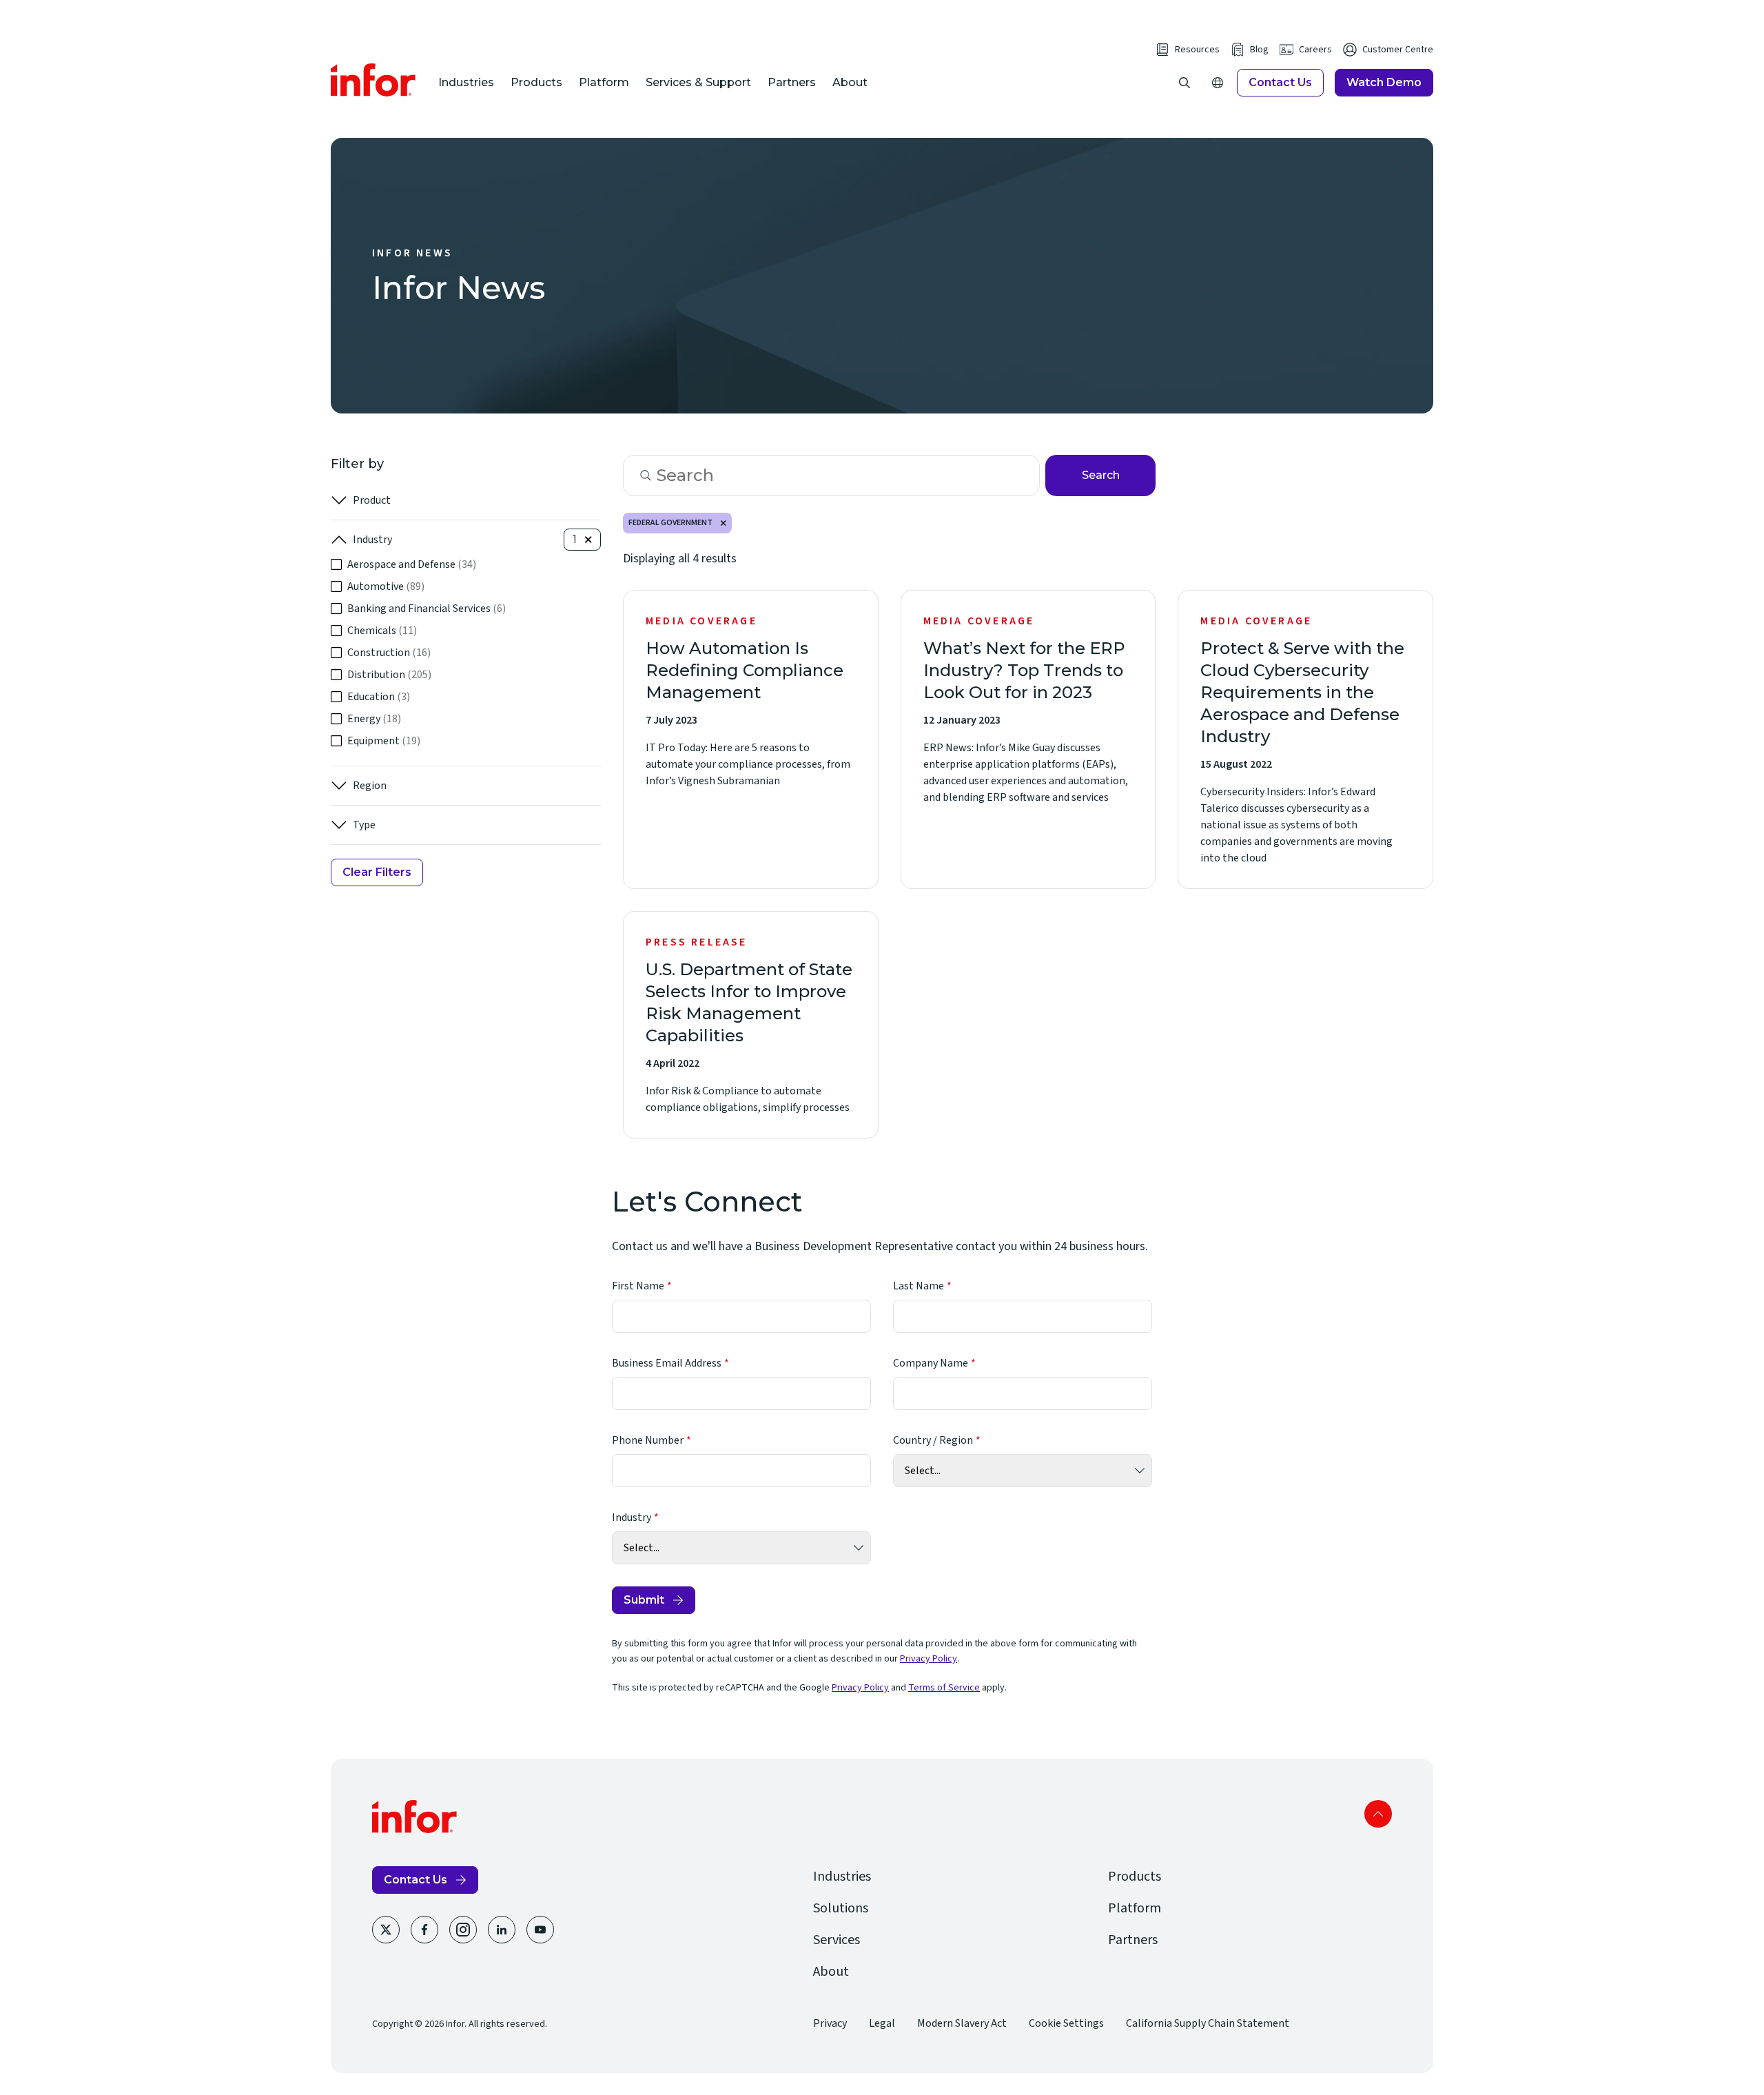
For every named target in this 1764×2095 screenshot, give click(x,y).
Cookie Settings (1066, 2023)
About (850, 82)
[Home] (373, 80)
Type (364, 825)
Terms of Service (944, 1688)
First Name (638, 1286)
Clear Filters (377, 872)
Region (370, 786)
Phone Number (648, 1440)
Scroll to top (1378, 1814)
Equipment (384, 741)
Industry (372, 540)
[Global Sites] (1218, 83)
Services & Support (698, 82)
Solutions (841, 1908)
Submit (644, 1600)
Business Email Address (667, 1363)
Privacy (830, 2023)
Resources (1197, 50)
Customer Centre (1398, 50)
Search (1101, 475)
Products (536, 82)
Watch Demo (1384, 82)
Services (837, 1940)
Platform (604, 82)
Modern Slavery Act (962, 2023)
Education (379, 697)
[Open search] (1184, 83)
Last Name (919, 1286)
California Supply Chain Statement (1208, 2023)
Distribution (389, 675)
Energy (374, 719)
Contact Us (1280, 82)
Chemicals (382, 631)
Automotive (386, 586)
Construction (389, 653)
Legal (882, 2023)
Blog (1259, 50)
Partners (792, 82)
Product (372, 500)
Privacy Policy (929, 1659)
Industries (466, 82)
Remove (724, 523)
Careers (1315, 50)
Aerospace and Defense (412, 564)
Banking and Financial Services (427, 609)
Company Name (931, 1363)
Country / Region (933, 1440)
